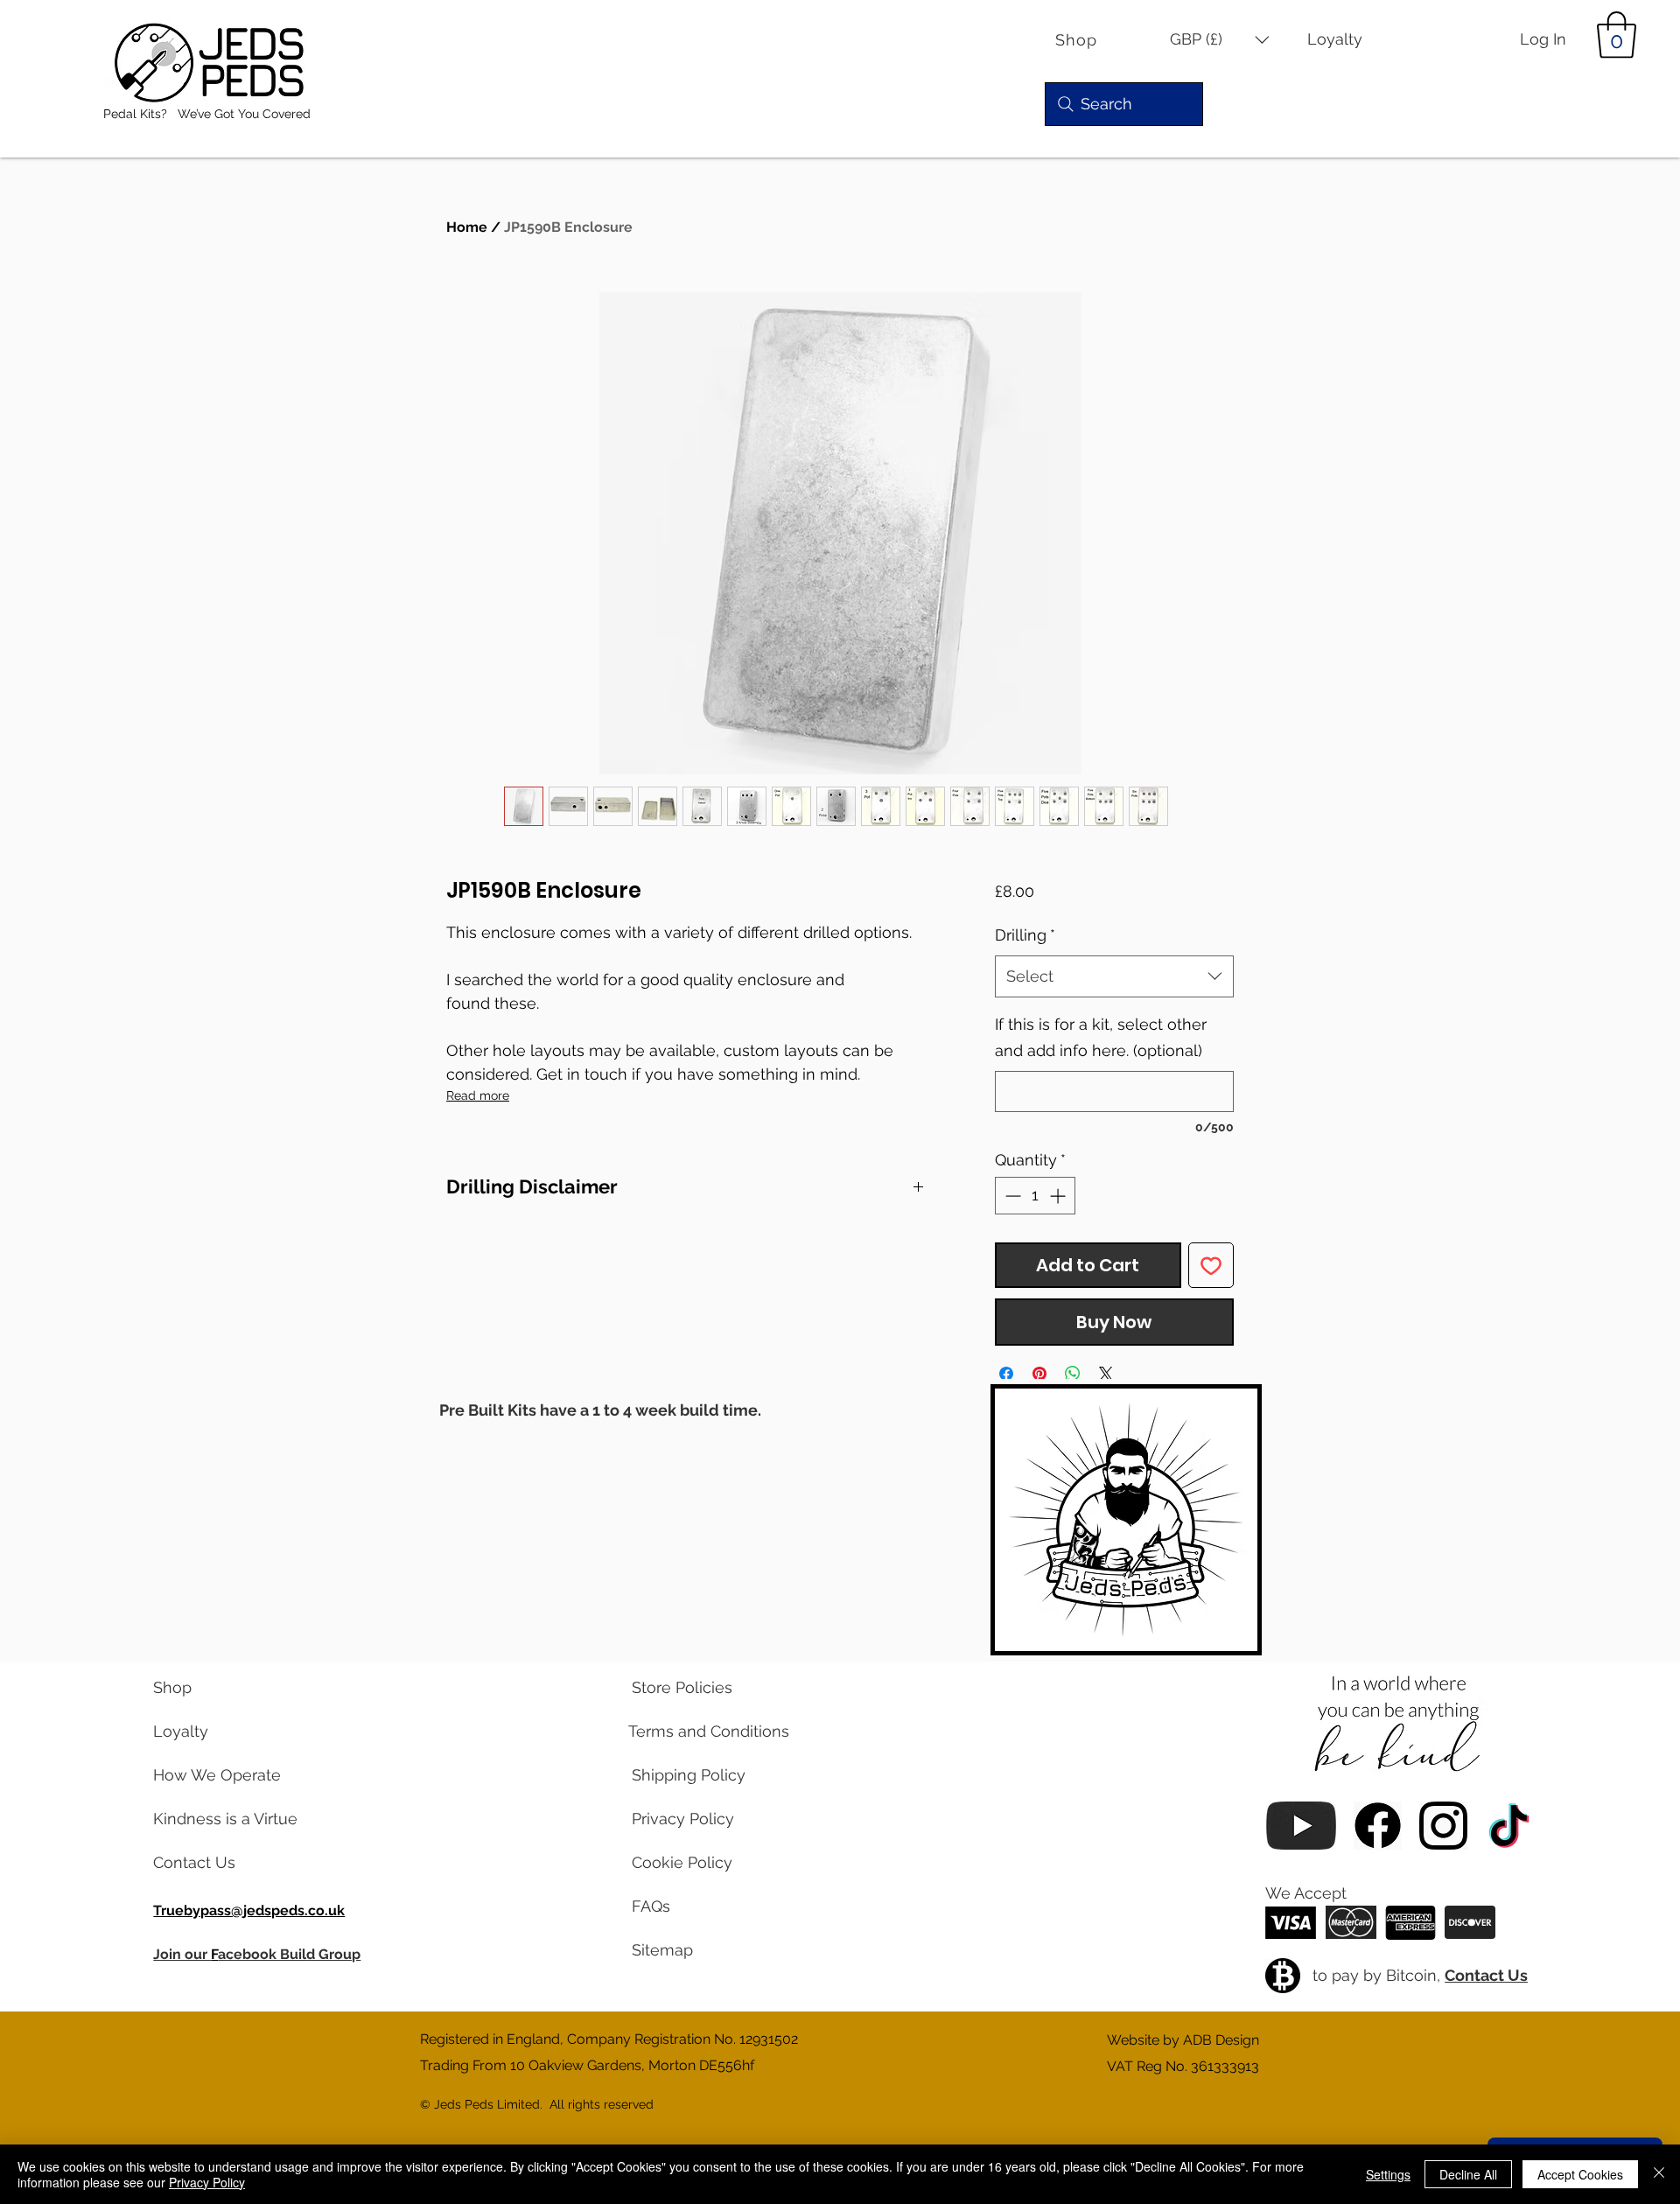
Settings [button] (1388, 2174)
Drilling (1025, 935)
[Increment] (1059, 1196)
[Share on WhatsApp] (1073, 1374)
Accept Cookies (1580, 2174)
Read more (478, 1095)
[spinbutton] (1035, 1196)
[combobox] (1114, 976)
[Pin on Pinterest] (1039, 1374)
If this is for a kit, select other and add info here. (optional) (1101, 1037)
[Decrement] (1011, 1196)
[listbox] (1220, 40)
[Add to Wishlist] (1211, 1265)
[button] (1220, 40)
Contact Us (1486, 1975)
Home (467, 227)
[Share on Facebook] (1006, 1374)
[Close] (1659, 2174)
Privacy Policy (207, 2182)
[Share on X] (1106, 1374)
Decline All (1468, 2174)
